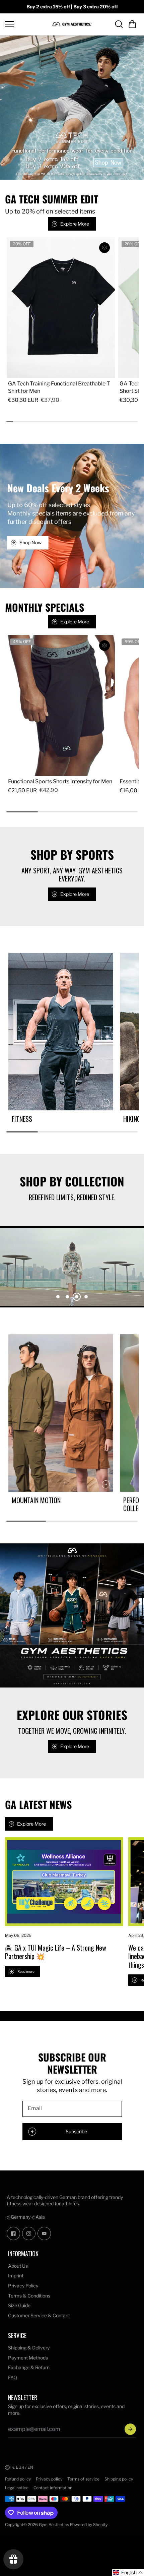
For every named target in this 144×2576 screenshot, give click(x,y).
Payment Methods (28, 2358)
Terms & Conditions (29, 2296)
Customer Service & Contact (39, 2315)
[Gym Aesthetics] (72, 24)
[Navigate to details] (106, 1103)
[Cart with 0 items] (132, 24)
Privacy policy (49, 2479)
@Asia (38, 2217)
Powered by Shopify (89, 2525)
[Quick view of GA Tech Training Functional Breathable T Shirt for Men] (104, 248)
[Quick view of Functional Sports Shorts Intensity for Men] (104, 646)
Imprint (16, 2276)
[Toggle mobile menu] (27, 24)
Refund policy (18, 2479)
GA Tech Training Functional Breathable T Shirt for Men (59, 387)
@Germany (19, 2217)
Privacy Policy (23, 2286)
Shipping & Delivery (29, 2348)
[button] (132, 24)
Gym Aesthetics (54, 2525)
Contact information (53, 2488)
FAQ (13, 2377)
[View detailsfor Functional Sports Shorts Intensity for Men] (61, 706)
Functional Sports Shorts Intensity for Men (60, 781)
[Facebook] (13, 2233)
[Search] (119, 24)
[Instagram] (29, 2233)
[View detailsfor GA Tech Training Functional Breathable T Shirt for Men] (61, 308)
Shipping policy (119, 2479)
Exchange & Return (29, 2367)
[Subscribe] (130, 2429)
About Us (18, 2266)
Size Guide (19, 2305)
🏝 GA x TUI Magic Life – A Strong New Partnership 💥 (56, 1952)
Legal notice (17, 2488)
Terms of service (83, 2479)
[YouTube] (44, 2233)
